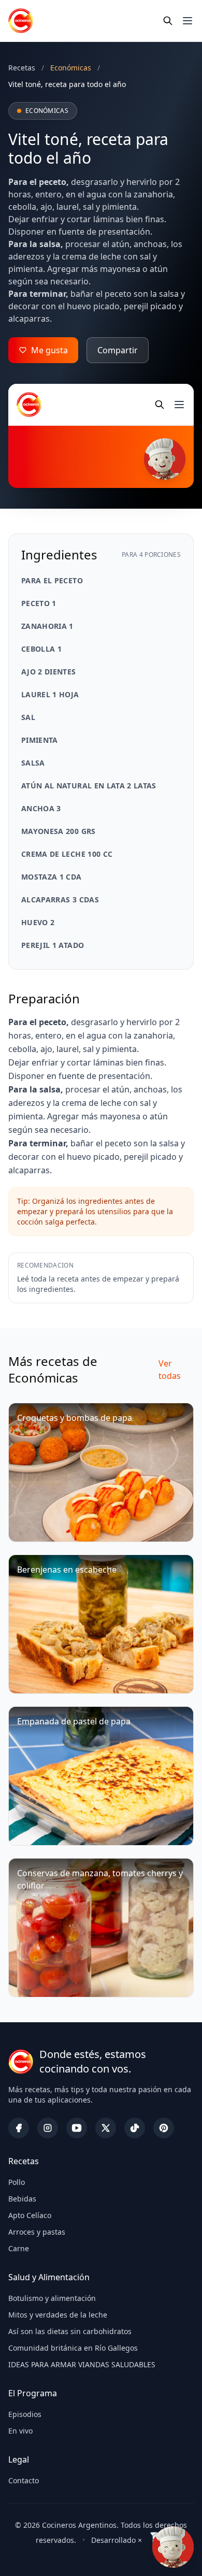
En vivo (20, 2431)
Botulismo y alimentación (52, 2298)
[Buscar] (168, 21)
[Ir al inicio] (21, 21)
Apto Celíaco (30, 2215)
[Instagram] (48, 2128)
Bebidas (22, 2199)
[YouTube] (77, 2128)
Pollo (17, 2182)
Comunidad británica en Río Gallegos (73, 2348)
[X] (106, 2128)
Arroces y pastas (37, 2232)
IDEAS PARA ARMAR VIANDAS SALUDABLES (82, 2364)
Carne (19, 2248)
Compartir (118, 350)
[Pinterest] (164, 2128)
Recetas (22, 68)
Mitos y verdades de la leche (58, 2315)
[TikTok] (135, 2128)
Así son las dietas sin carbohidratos (70, 2331)
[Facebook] (19, 2128)
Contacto (24, 2480)
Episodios (25, 2414)
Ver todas (170, 1370)
